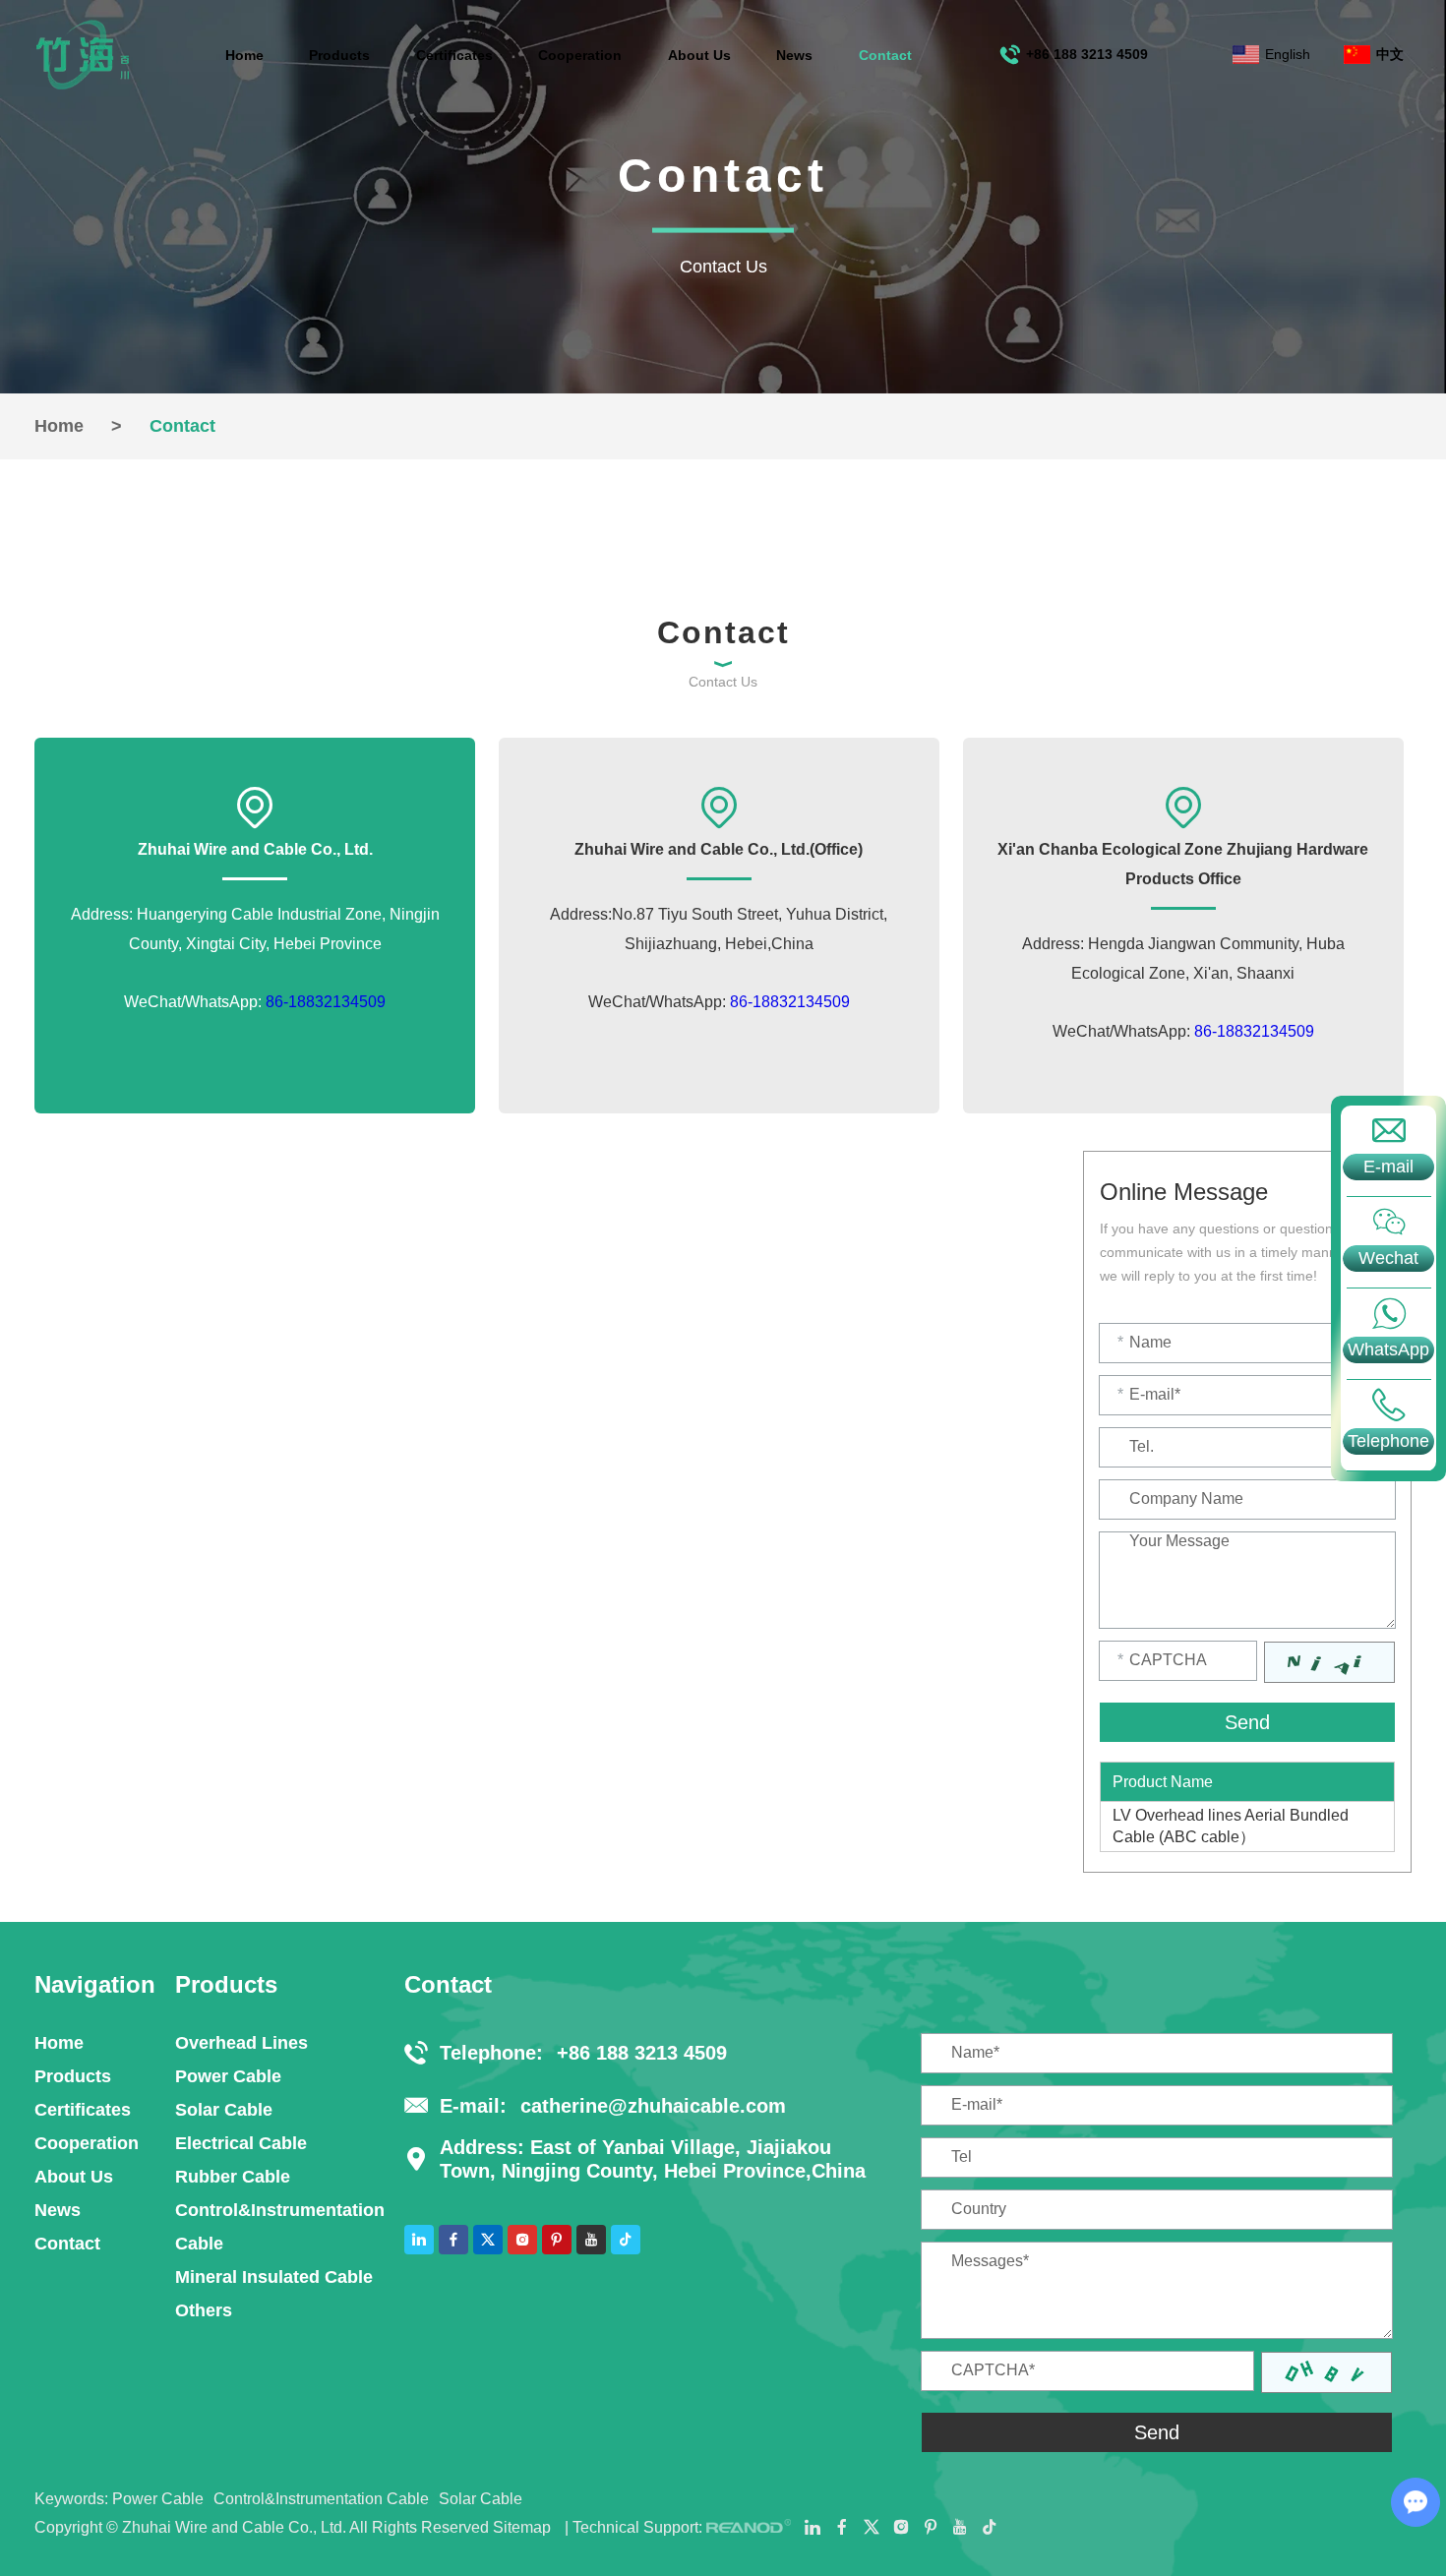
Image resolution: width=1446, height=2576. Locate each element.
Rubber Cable (233, 2177)
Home (244, 55)
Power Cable (228, 2076)
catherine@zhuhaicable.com (653, 2106)
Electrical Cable (241, 2143)
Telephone (1388, 1441)
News (794, 55)
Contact (885, 55)
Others (204, 2310)
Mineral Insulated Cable (274, 2277)
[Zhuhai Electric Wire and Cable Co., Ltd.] (83, 55)
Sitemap (522, 2527)
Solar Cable (224, 2110)
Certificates (454, 55)
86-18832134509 (326, 1002)
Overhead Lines (241, 2043)
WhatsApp (1388, 1349)
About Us (699, 55)
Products (339, 55)
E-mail (1388, 1167)
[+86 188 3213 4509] (1388, 1405)
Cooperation (580, 55)
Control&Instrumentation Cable (280, 2227)
